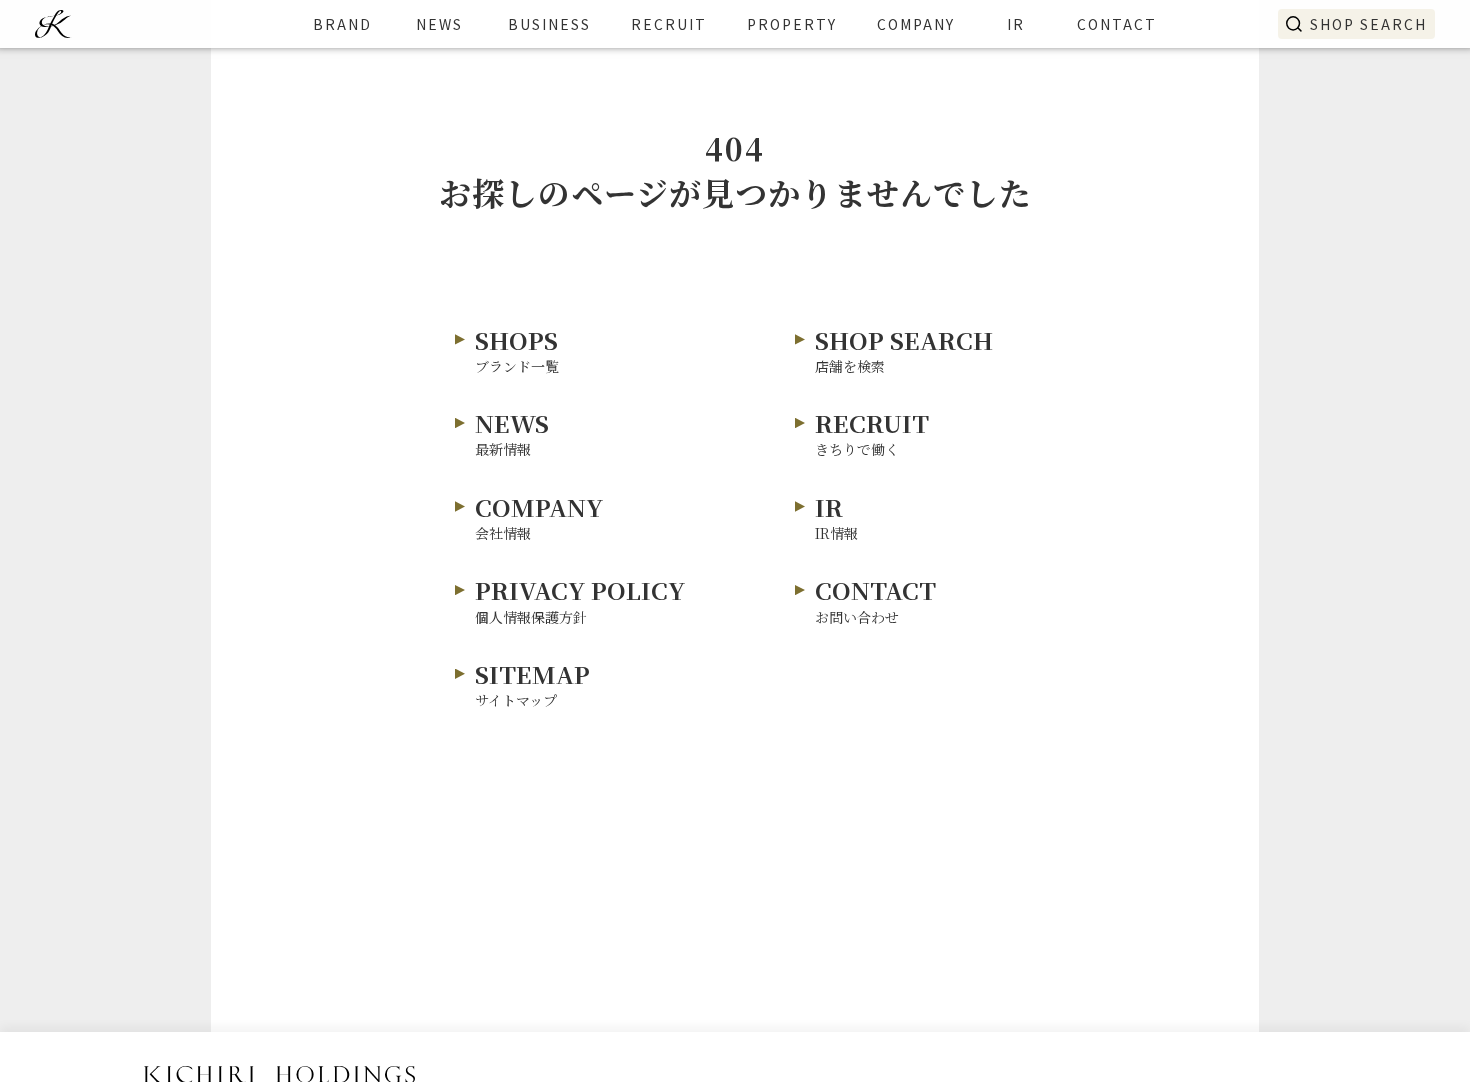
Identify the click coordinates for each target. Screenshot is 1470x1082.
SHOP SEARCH (1368, 24)
